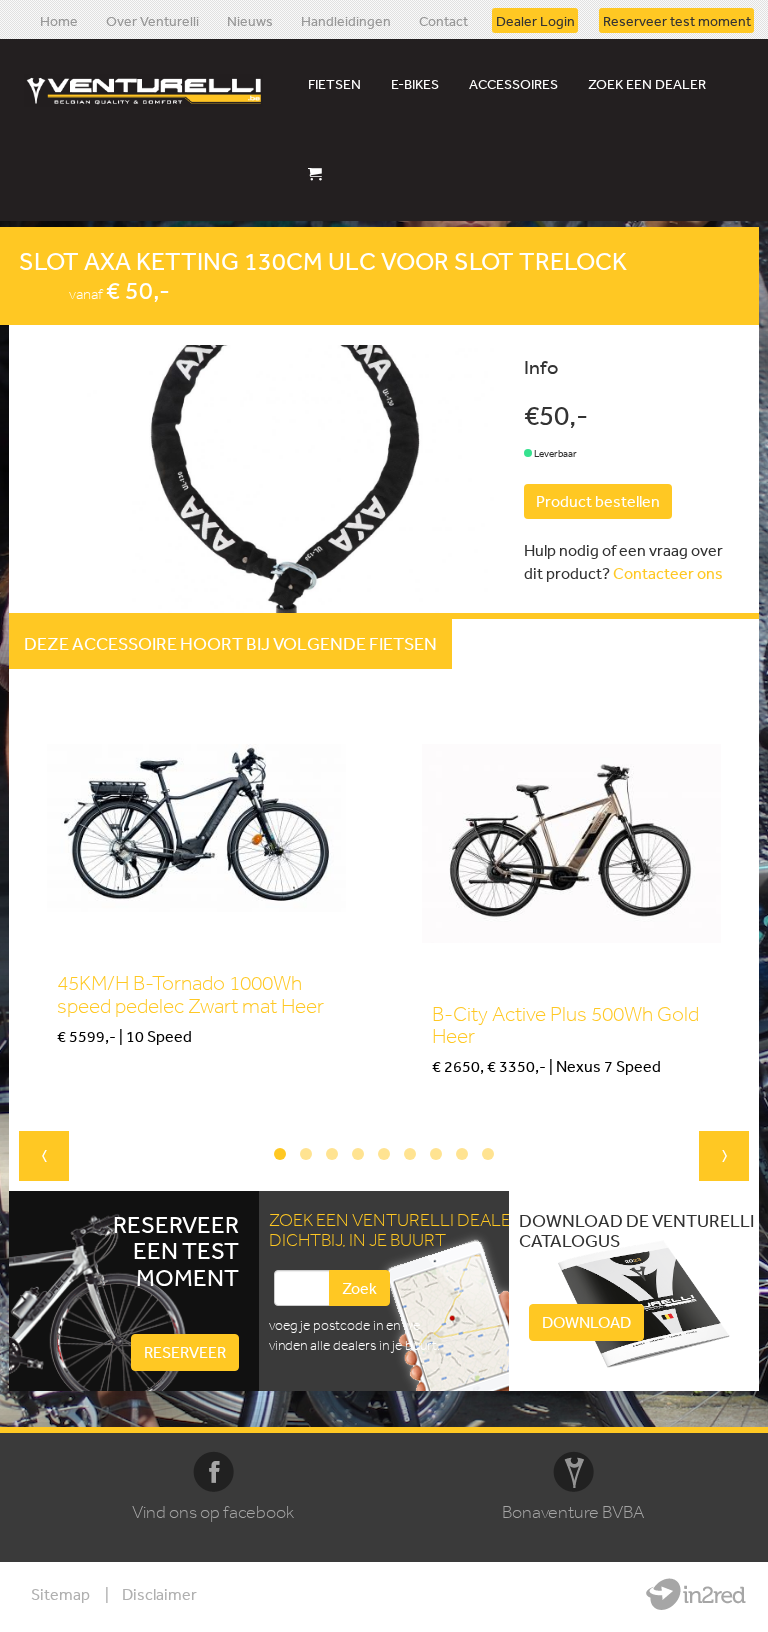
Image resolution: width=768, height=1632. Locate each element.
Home (59, 20)
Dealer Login (535, 20)
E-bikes (415, 84)
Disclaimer (159, 1594)
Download (586, 1322)
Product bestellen (598, 501)
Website (696, 1594)
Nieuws (250, 20)
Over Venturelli (152, 20)
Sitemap (60, 1594)
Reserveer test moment (677, 20)
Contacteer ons (668, 573)
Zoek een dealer (647, 84)
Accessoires (513, 84)
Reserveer (185, 1352)
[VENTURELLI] (148, 90)
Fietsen (334, 84)
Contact (443, 20)
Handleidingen (346, 20)
